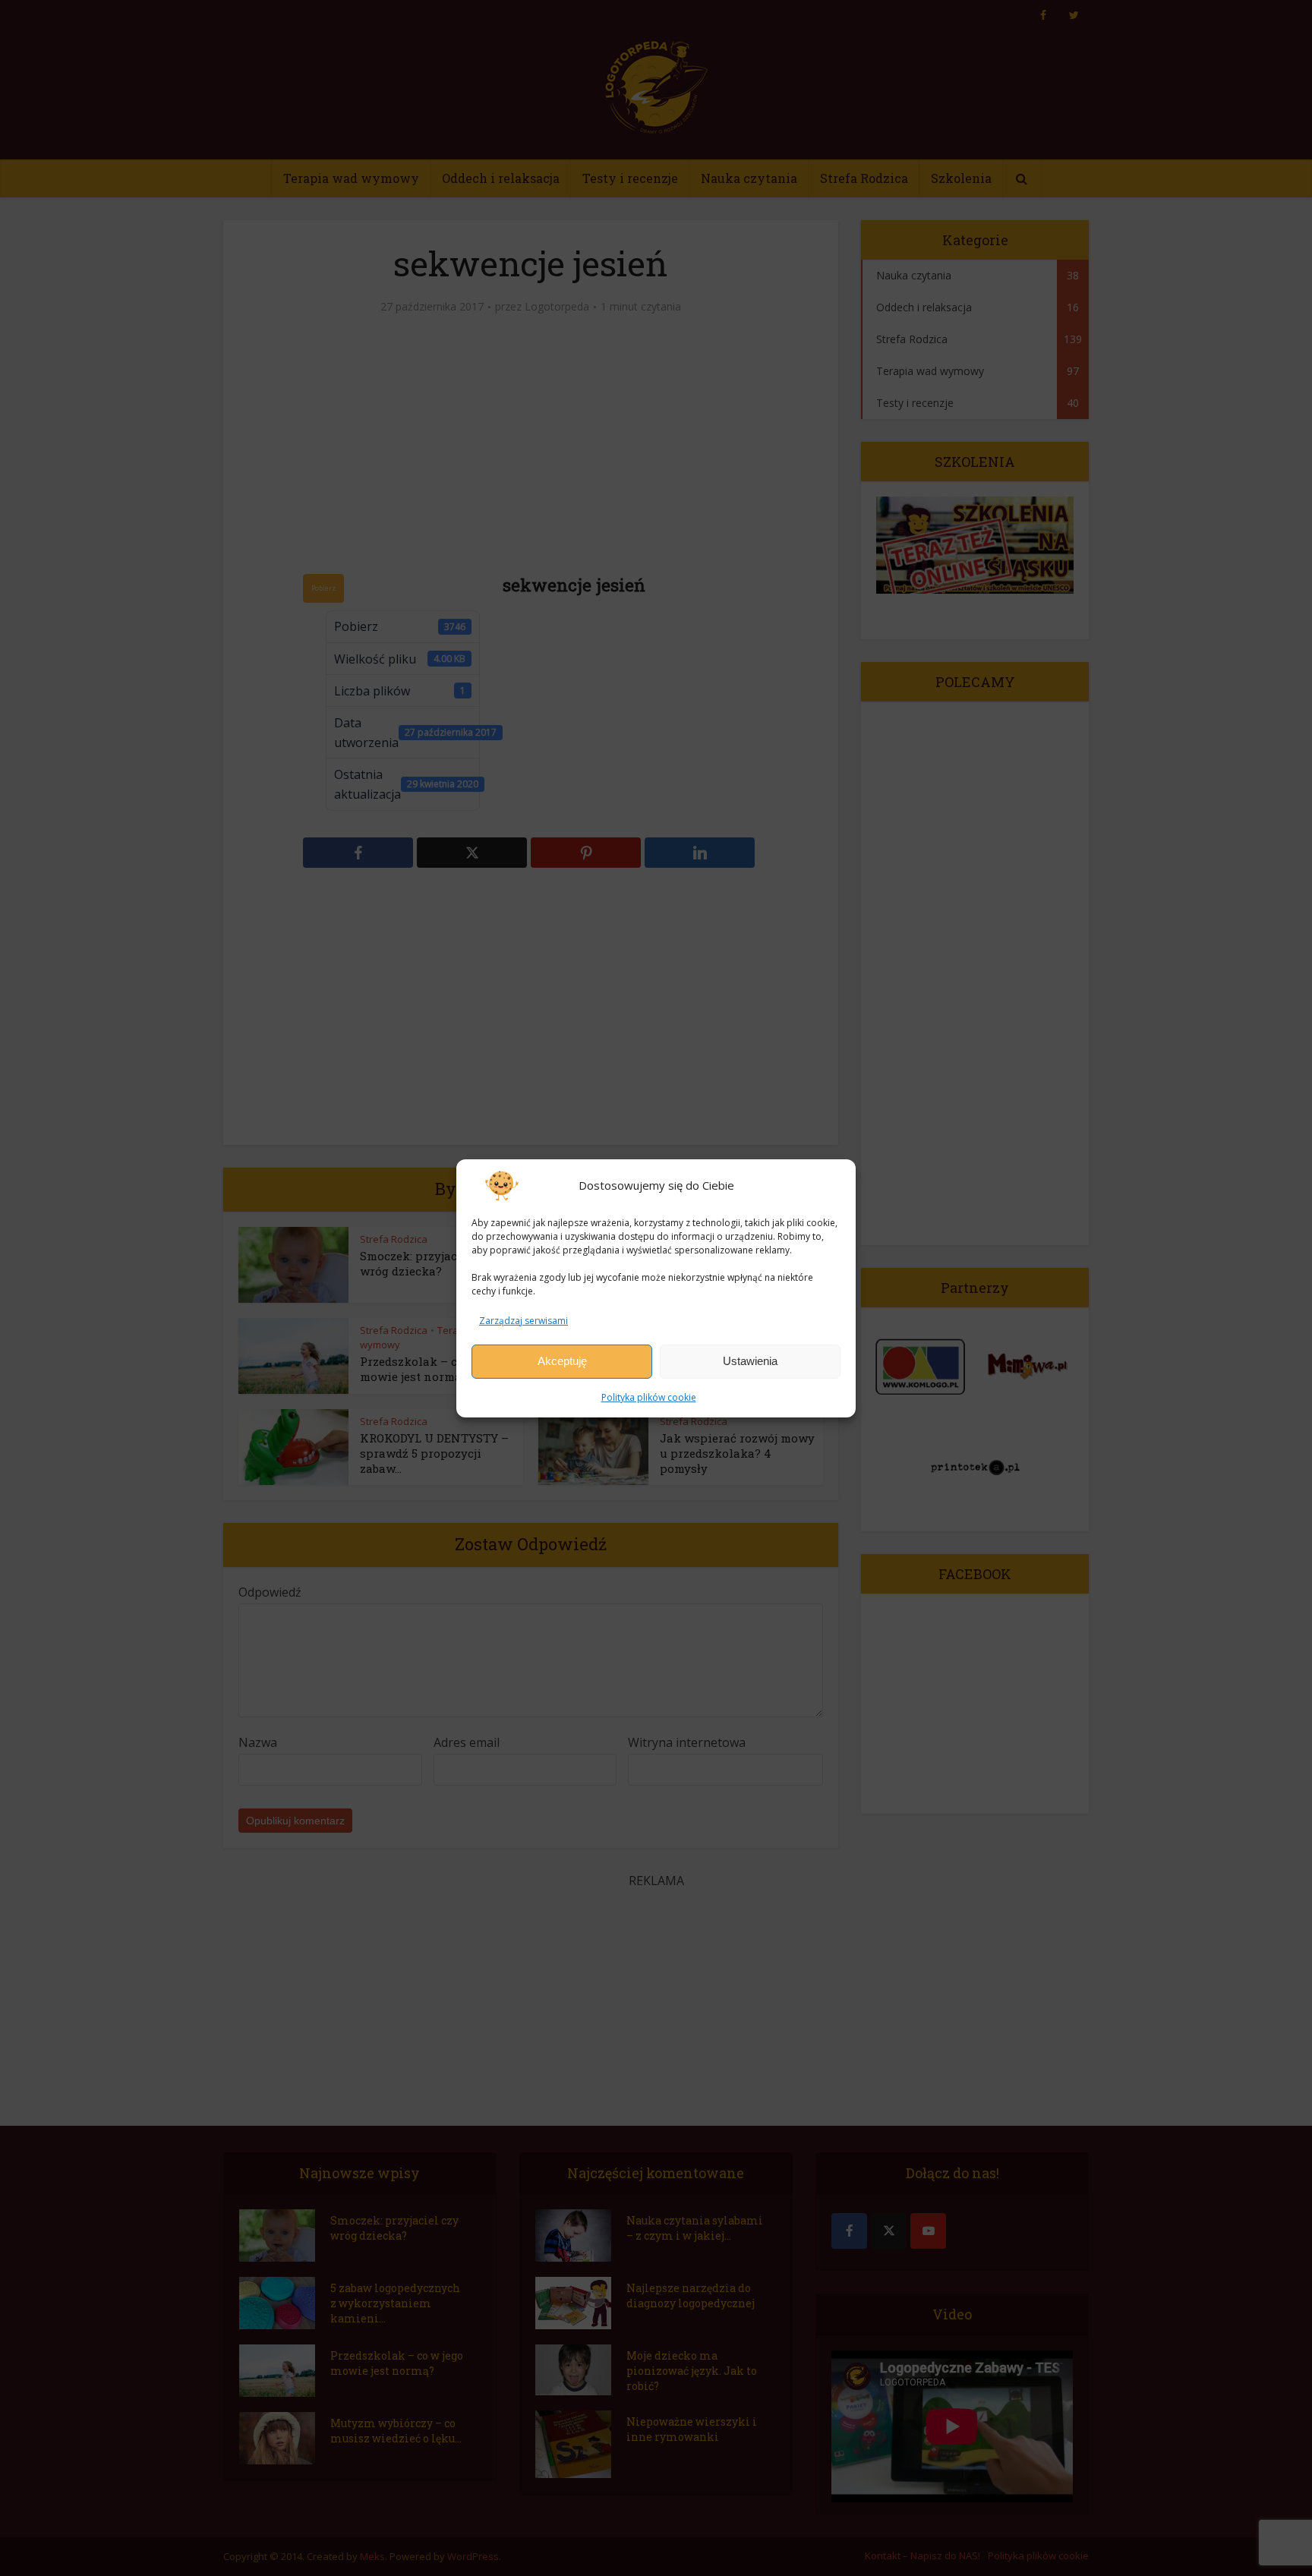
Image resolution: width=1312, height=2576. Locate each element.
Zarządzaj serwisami (524, 1320)
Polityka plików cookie (649, 1397)
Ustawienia (750, 1361)
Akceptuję (562, 1361)
